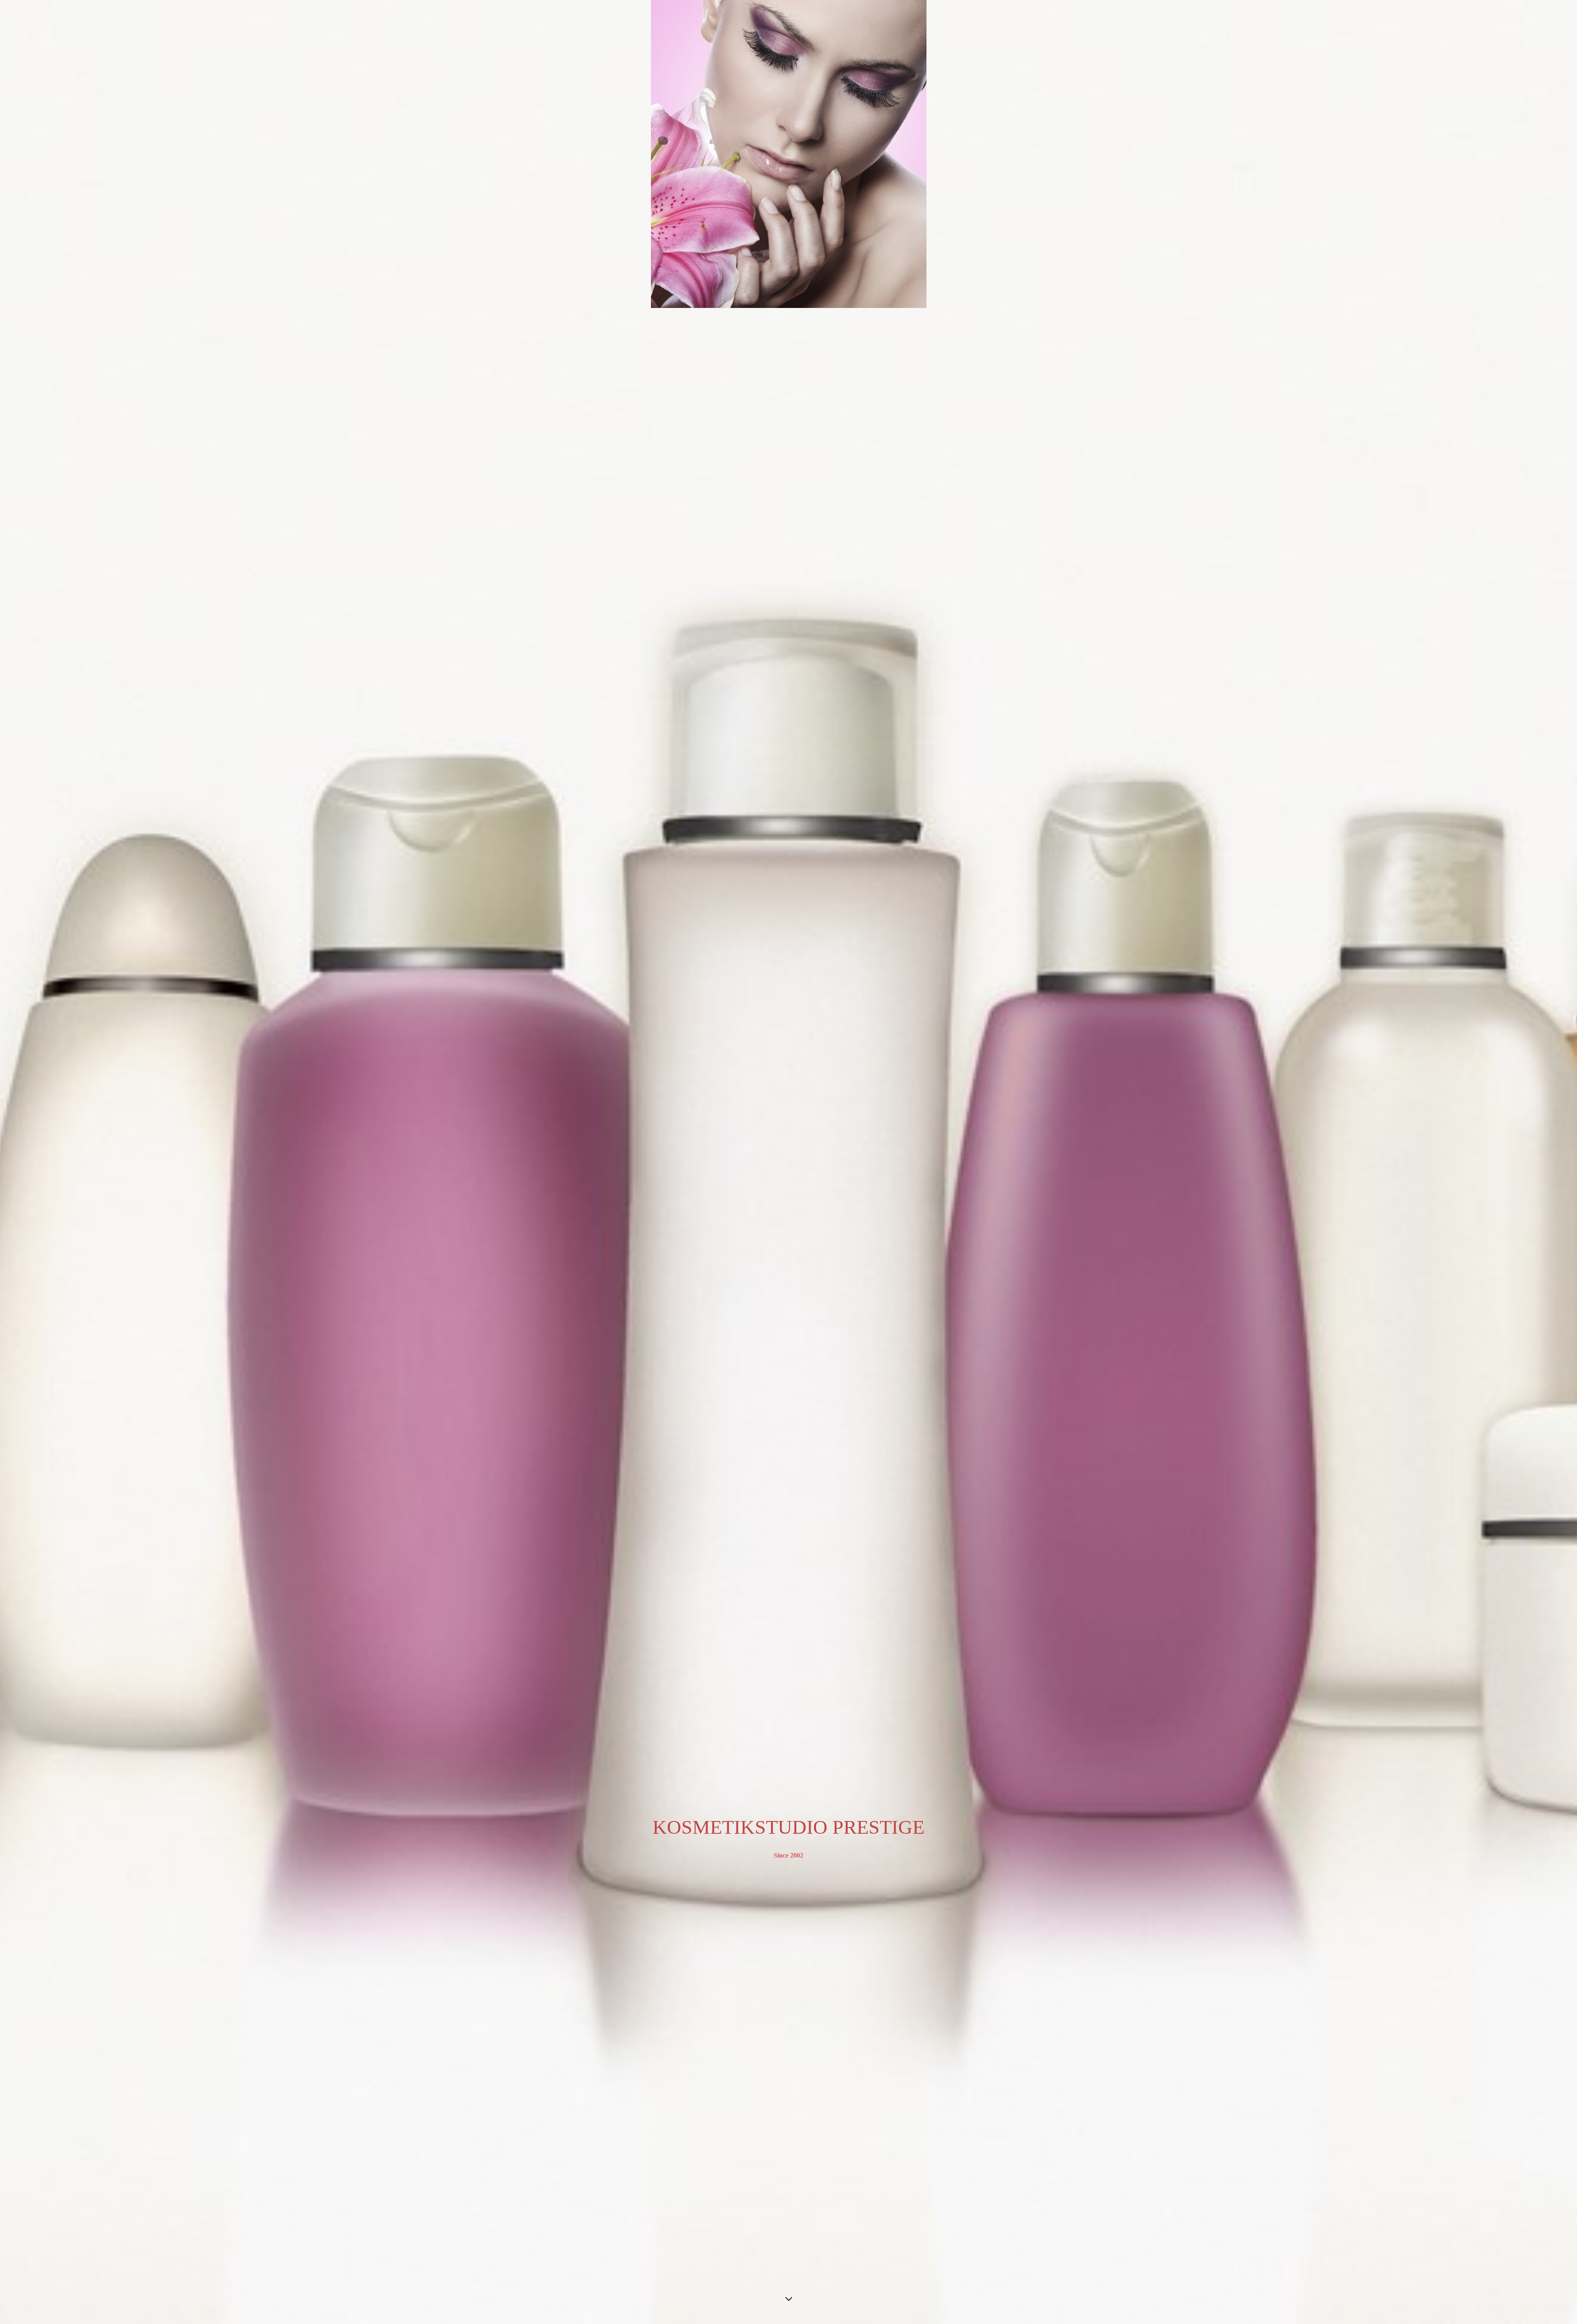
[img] (788, 1162)
